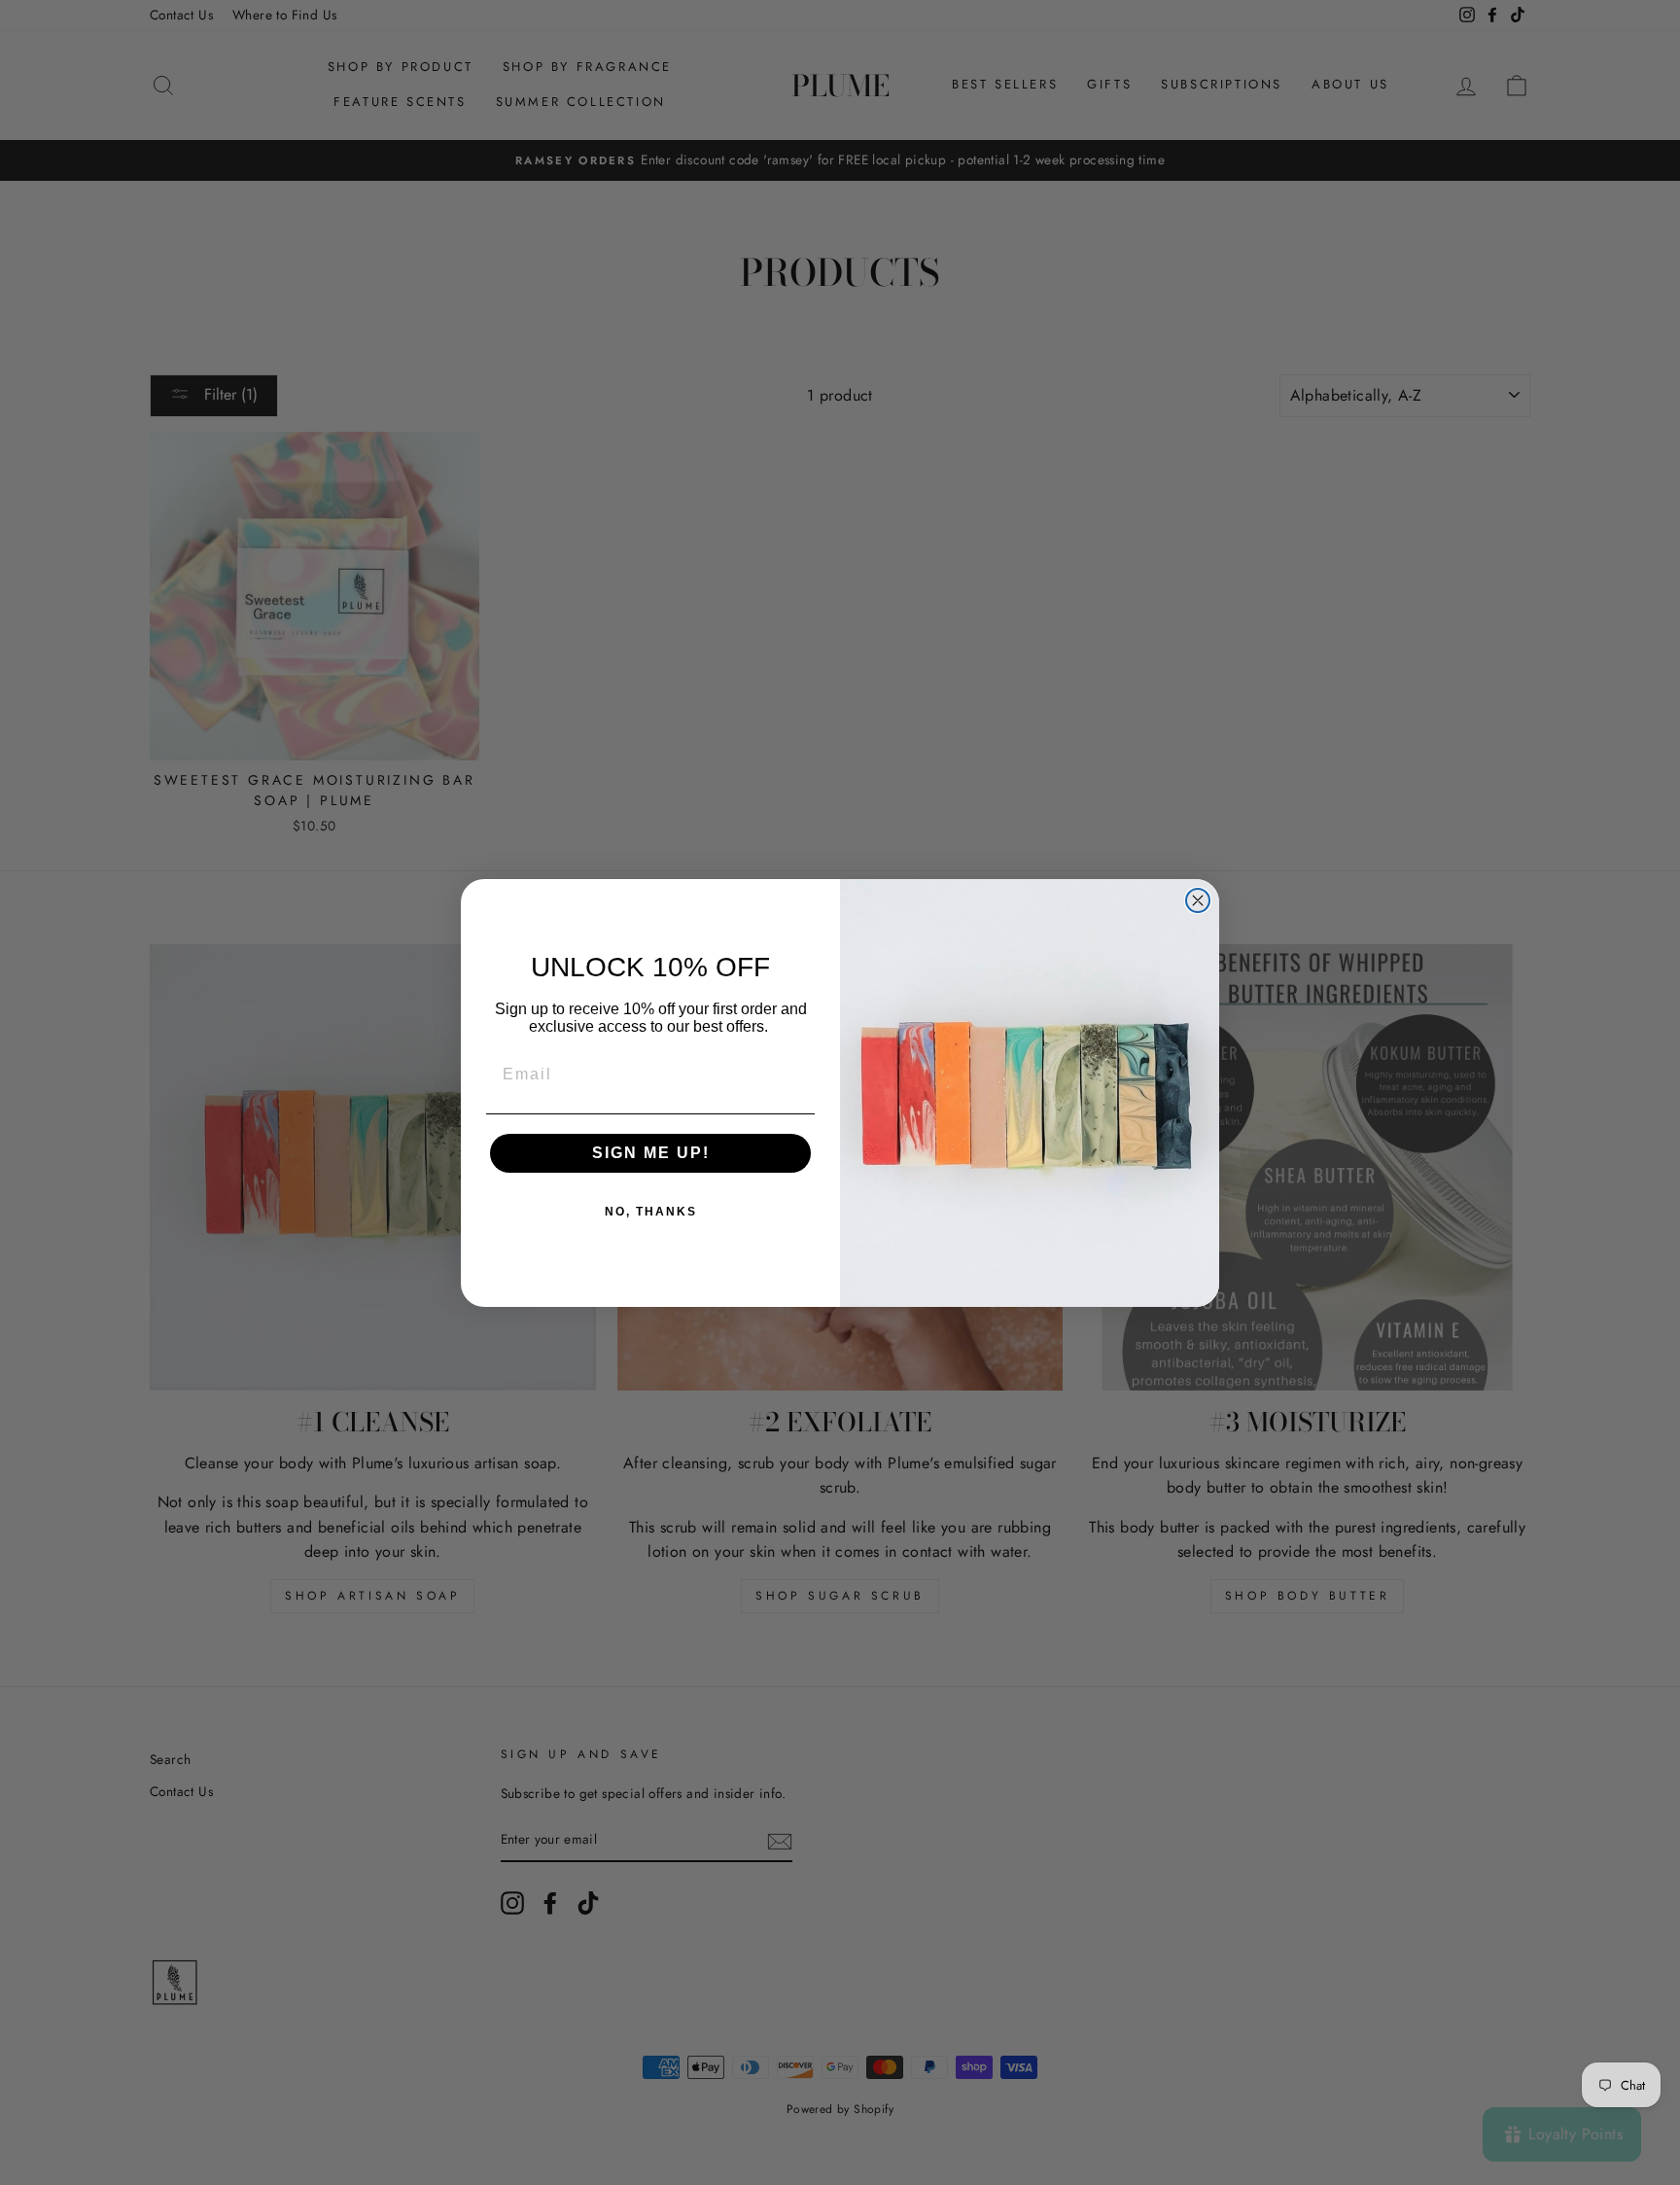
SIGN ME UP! (651, 1153)
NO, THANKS (651, 1212)
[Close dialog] (1198, 900)
